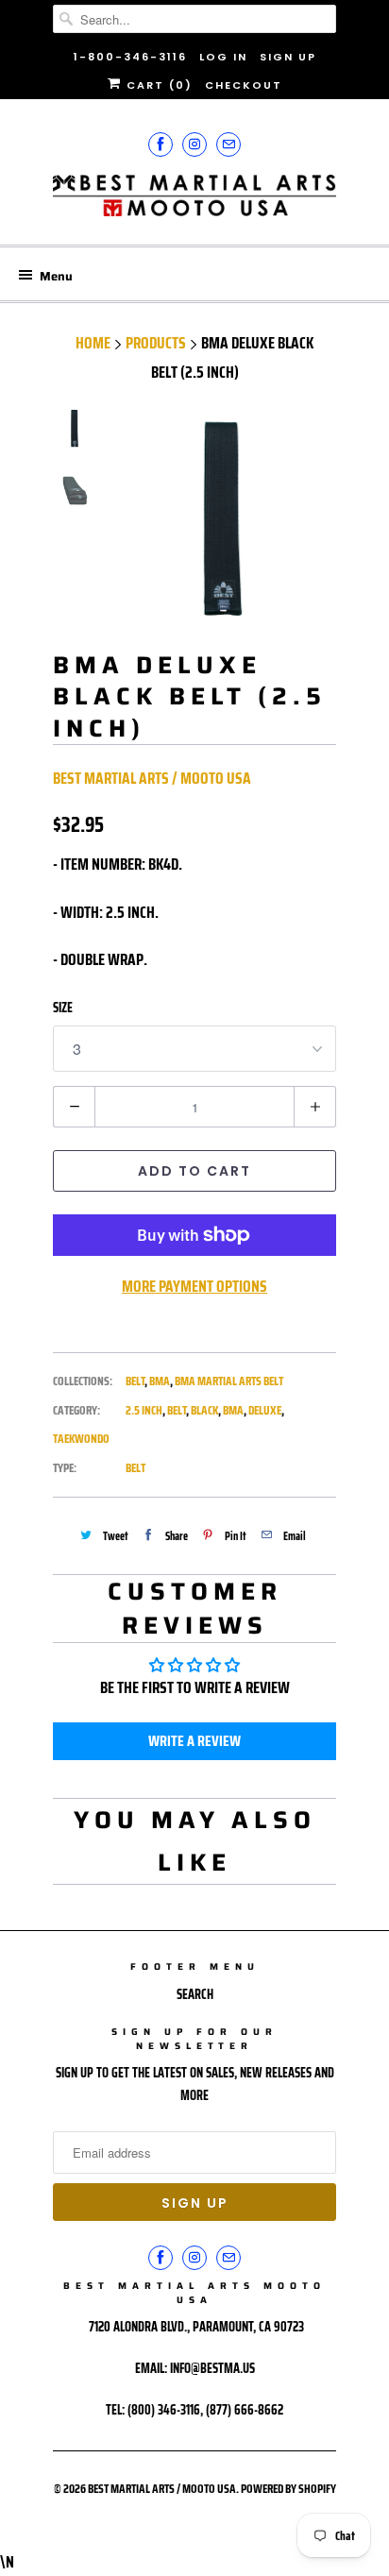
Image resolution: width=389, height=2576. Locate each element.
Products (156, 343)
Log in (223, 57)
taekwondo (81, 1439)
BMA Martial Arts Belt (229, 1381)
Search (195, 1994)
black (204, 1410)
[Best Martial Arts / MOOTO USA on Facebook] (161, 144)
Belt (135, 1381)
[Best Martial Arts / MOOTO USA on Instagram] (194, 144)
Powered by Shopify (288, 2489)
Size (63, 1008)
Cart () (157, 85)
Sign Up (288, 57)
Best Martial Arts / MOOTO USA (152, 778)
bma (233, 1410)
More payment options (194, 1286)
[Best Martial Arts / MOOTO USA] (194, 203)
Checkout (244, 85)
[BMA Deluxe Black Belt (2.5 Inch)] (223, 520)
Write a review (194, 1741)
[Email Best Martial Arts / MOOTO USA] (228, 144)
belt (177, 1410)
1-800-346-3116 (130, 57)
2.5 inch (144, 1410)
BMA (160, 1381)
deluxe (265, 1410)
